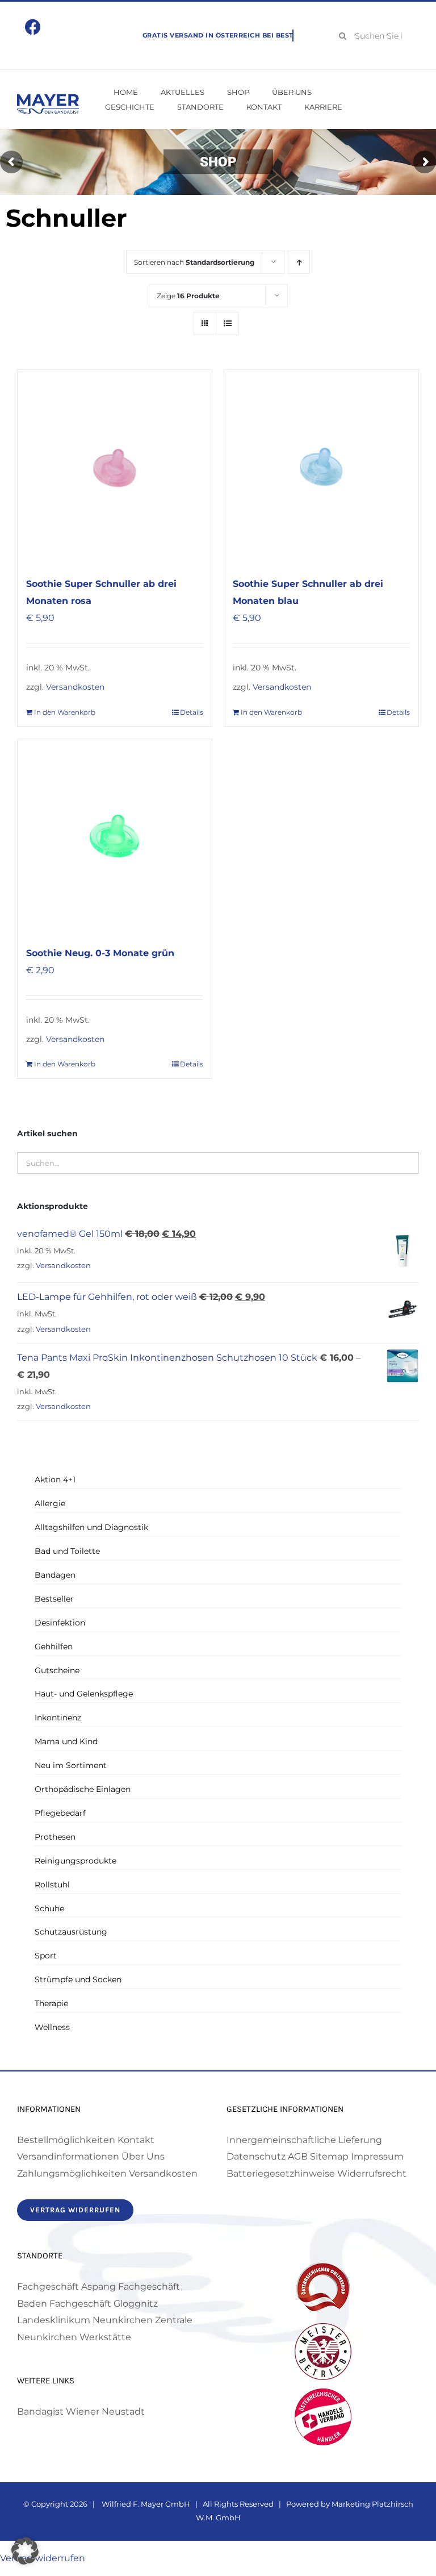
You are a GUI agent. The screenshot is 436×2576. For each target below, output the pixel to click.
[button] (25, 2551)
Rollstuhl (52, 1885)
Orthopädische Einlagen (83, 1789)
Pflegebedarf (60, 1813)
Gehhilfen (54, 1647)
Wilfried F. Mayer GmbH (145, 2504)
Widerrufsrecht (372, 2173)
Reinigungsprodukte (76, 1861)
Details (192, 712)
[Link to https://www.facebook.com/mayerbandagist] (33, 27)
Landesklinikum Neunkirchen (85, 2320)
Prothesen (55, 1837)
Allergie (50, 1503)
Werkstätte (105, 2337)
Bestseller (54, 1599)
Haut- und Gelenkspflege (84, 1694)
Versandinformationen (68, 2156)
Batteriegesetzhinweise (281, 2173)
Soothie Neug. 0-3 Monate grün (100, 953)
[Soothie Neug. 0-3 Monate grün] (115, 836)
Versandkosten (75, 687)
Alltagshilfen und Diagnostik (91, 1527)
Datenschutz (256, 2156)
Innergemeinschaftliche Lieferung (304, 2140)
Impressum (377, 2156)
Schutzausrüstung (71, 1932)
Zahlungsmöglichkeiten (72, 2173)
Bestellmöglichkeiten (66, 2140)
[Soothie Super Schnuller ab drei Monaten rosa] (115, 467)
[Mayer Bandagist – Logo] (48, 98)
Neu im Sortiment (71, 1765)
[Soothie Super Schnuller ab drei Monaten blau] (321, 467)
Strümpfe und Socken (78, 1979)
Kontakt (136, 2140)
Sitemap (329, 2156)
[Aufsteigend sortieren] (299, 262)
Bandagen (55, 1575)
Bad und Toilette (67, 1551)
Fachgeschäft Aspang (66, 2287)
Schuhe (49, 1908)
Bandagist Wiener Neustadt (81, 2412)
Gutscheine (57, 1670)
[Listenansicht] (227, 324)
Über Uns (143, 2156)
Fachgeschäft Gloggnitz (104, 2304)
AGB (298, 2156)
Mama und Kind (66, 1741)
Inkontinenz (58, 1718)
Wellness (52, 2027)
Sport (46, 1956)
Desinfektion (60, 1623)
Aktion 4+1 (55, 1479)
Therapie (51, 2003)
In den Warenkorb (65, 712)
